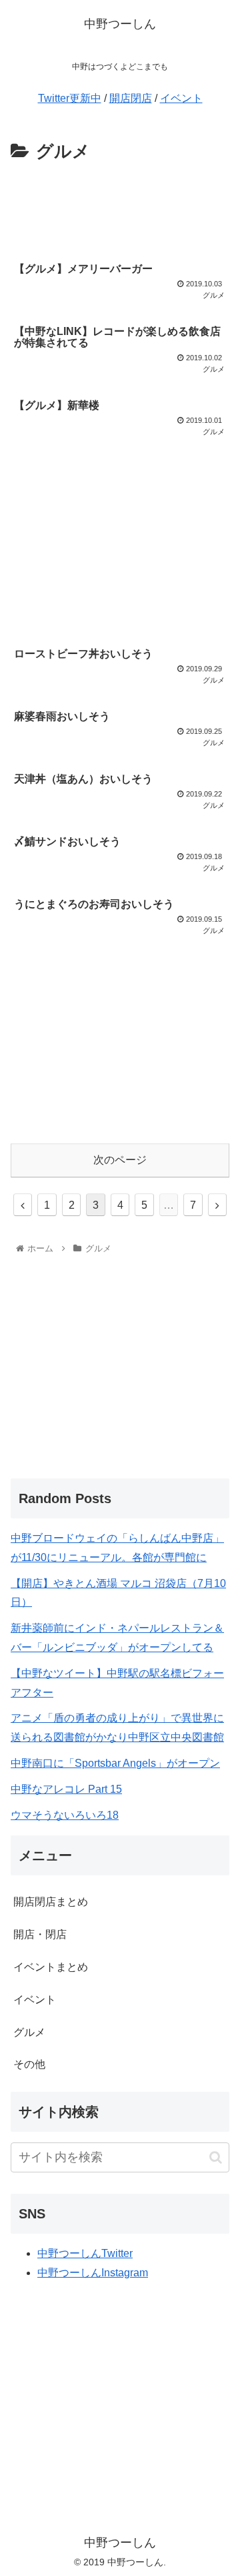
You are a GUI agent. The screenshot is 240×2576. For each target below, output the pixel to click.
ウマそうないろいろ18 (65, 1815)
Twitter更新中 (70, 98)
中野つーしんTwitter (85, 2253)
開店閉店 (131, 98)
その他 (29, 2064)
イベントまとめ (51, 1967)
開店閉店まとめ (51, 1902)
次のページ (120, 1160)
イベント (181, 98)
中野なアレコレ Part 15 (66, 1789)
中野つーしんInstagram (93, 2273)
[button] (216, 2157)
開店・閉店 (40, 1934)
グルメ (29, 2032)
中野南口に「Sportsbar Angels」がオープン (115, 1763)
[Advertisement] (120, 207)
